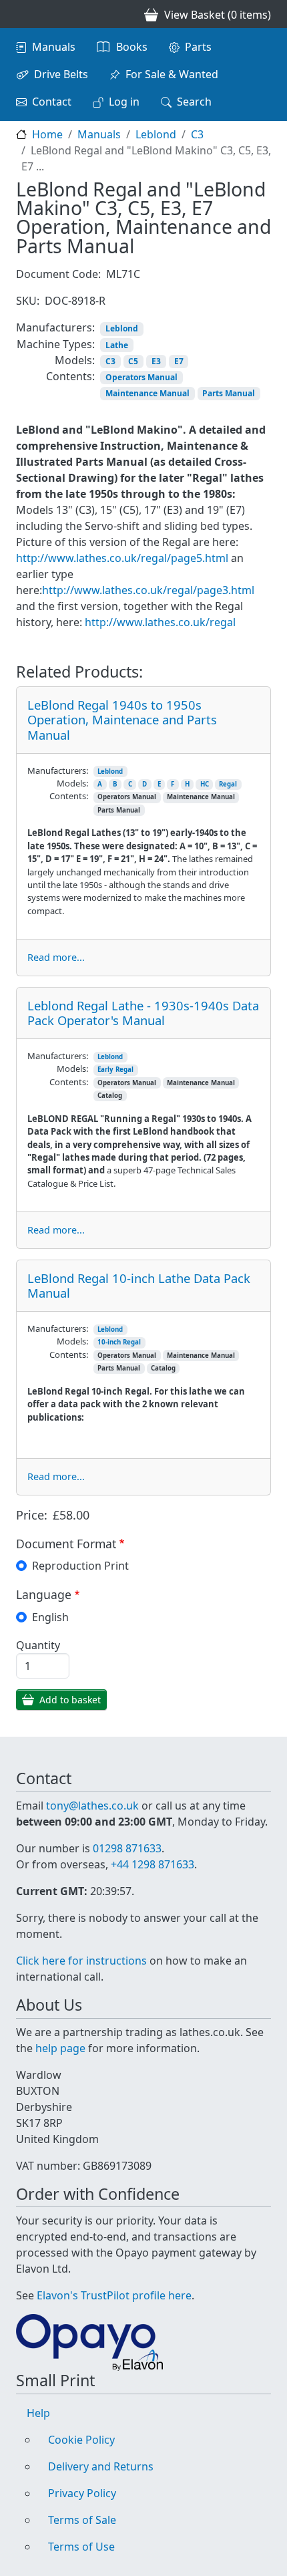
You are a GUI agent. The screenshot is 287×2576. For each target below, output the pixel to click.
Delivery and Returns (101, 2466)
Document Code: (58, 274)
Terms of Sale (82, 2520)
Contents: (70, 376)
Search (194, 102)
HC (205, 784)
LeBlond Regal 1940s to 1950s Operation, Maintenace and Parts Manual (122, 719)
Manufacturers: (55, 327)
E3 (156, 361)
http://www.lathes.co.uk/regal (162, 622)
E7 (179, 361)
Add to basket (70, 1700)
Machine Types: (56, 344)
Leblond (156, 134)
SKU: (28, 301)
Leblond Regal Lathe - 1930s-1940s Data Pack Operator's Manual (143, 1013)
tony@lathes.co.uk (92, 1806)
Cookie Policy (81, 2440)
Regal (228, 784)
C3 (197, 134)
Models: (75, 360)
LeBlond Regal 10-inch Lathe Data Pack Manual (139, 1285)
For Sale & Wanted (172, 74)
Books (132, 47)
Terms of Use (81, 2547)
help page (60, 2048)
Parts (198, 47)
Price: (32, 1515)
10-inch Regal (119, 1342)
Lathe (117, 345)
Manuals (54, 47)
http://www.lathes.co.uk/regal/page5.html (122, 558)
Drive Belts (61, 74)
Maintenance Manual (148, 393)
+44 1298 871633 (153, 1864)
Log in (124, 102)
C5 (133, 361)
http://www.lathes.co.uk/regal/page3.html (148, 590)
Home (47, 134)
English (50, 1617)
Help (38, 2413)
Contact (52, 102)
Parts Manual (229, 393)
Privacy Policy (82, 2493)
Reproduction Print (80, 1566)
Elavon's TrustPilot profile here (114, 2295)
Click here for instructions (81, 1961)
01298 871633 (127, 1848)
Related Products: (79, 672)
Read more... (56, 957)
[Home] (21, 14)
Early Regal (115, 1069)
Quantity (38, 1645)
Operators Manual (141, 377)
